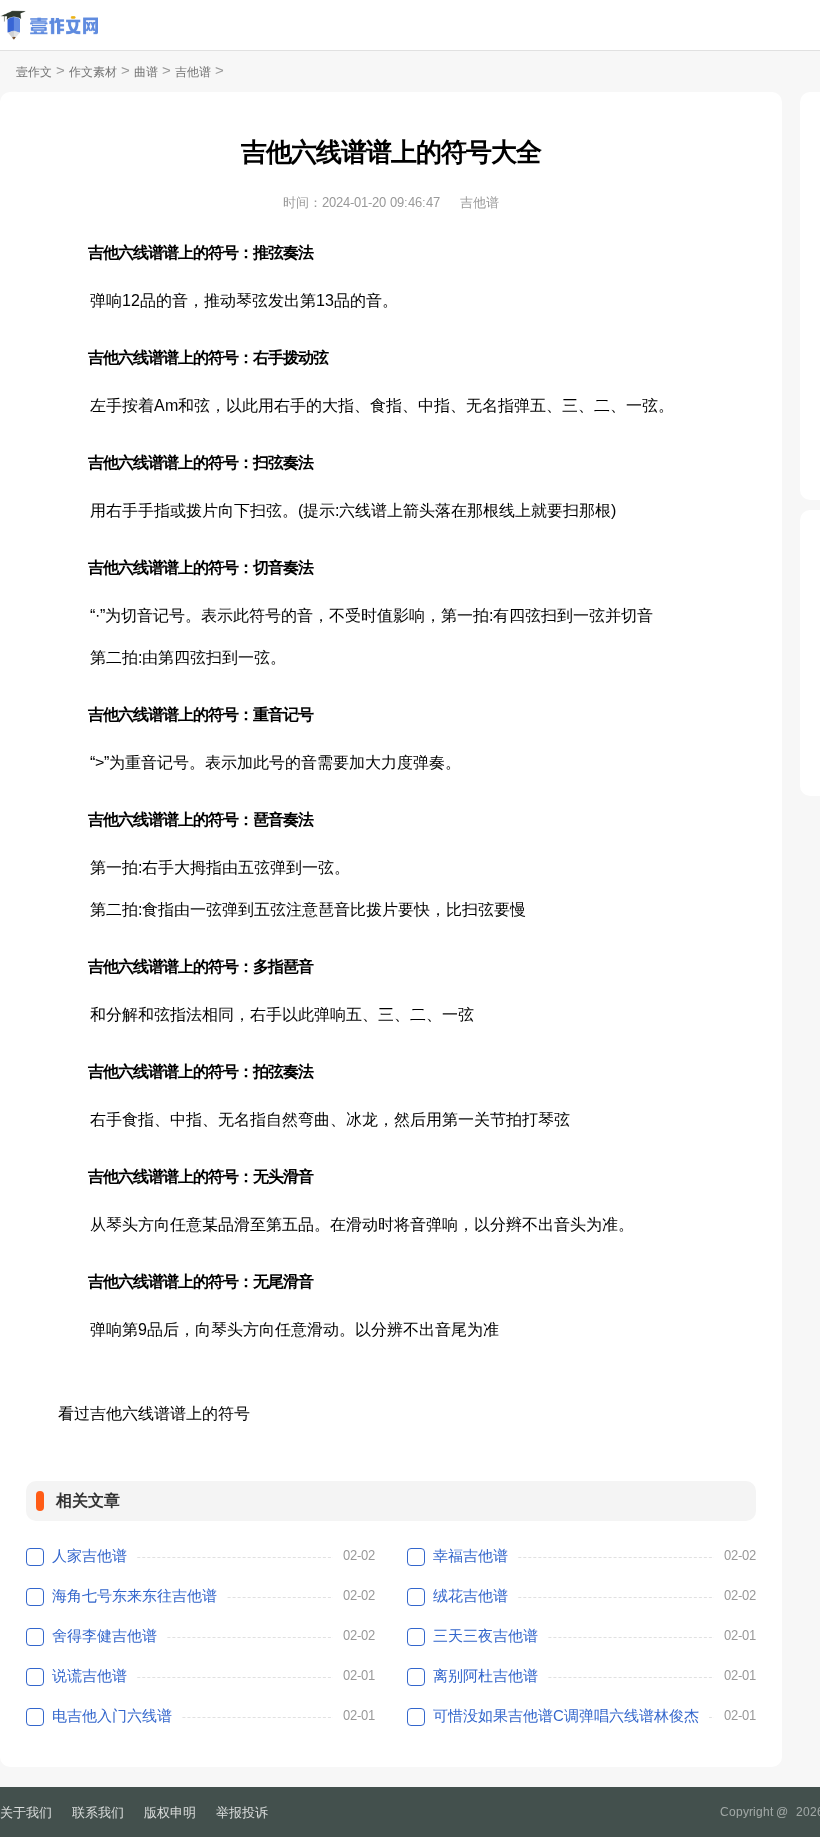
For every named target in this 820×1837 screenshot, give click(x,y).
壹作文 (34, 72)
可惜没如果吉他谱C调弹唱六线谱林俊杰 (566, 1715)
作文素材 (93, 72)
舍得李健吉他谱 (104, 1635)
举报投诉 (242, 1812)
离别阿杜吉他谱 (485, 1675)
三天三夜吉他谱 (485, 1635)
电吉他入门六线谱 (112, 1715)
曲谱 (146, 72)
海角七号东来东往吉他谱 (134, 1595)
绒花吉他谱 (470, 1595)
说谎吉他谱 (89, 1675)
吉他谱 (193, 72)
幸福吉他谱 (470, 1555)
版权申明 (170, 1812)
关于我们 (26, 1812)
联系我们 (98, 1812)
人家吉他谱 (89, 1555)
